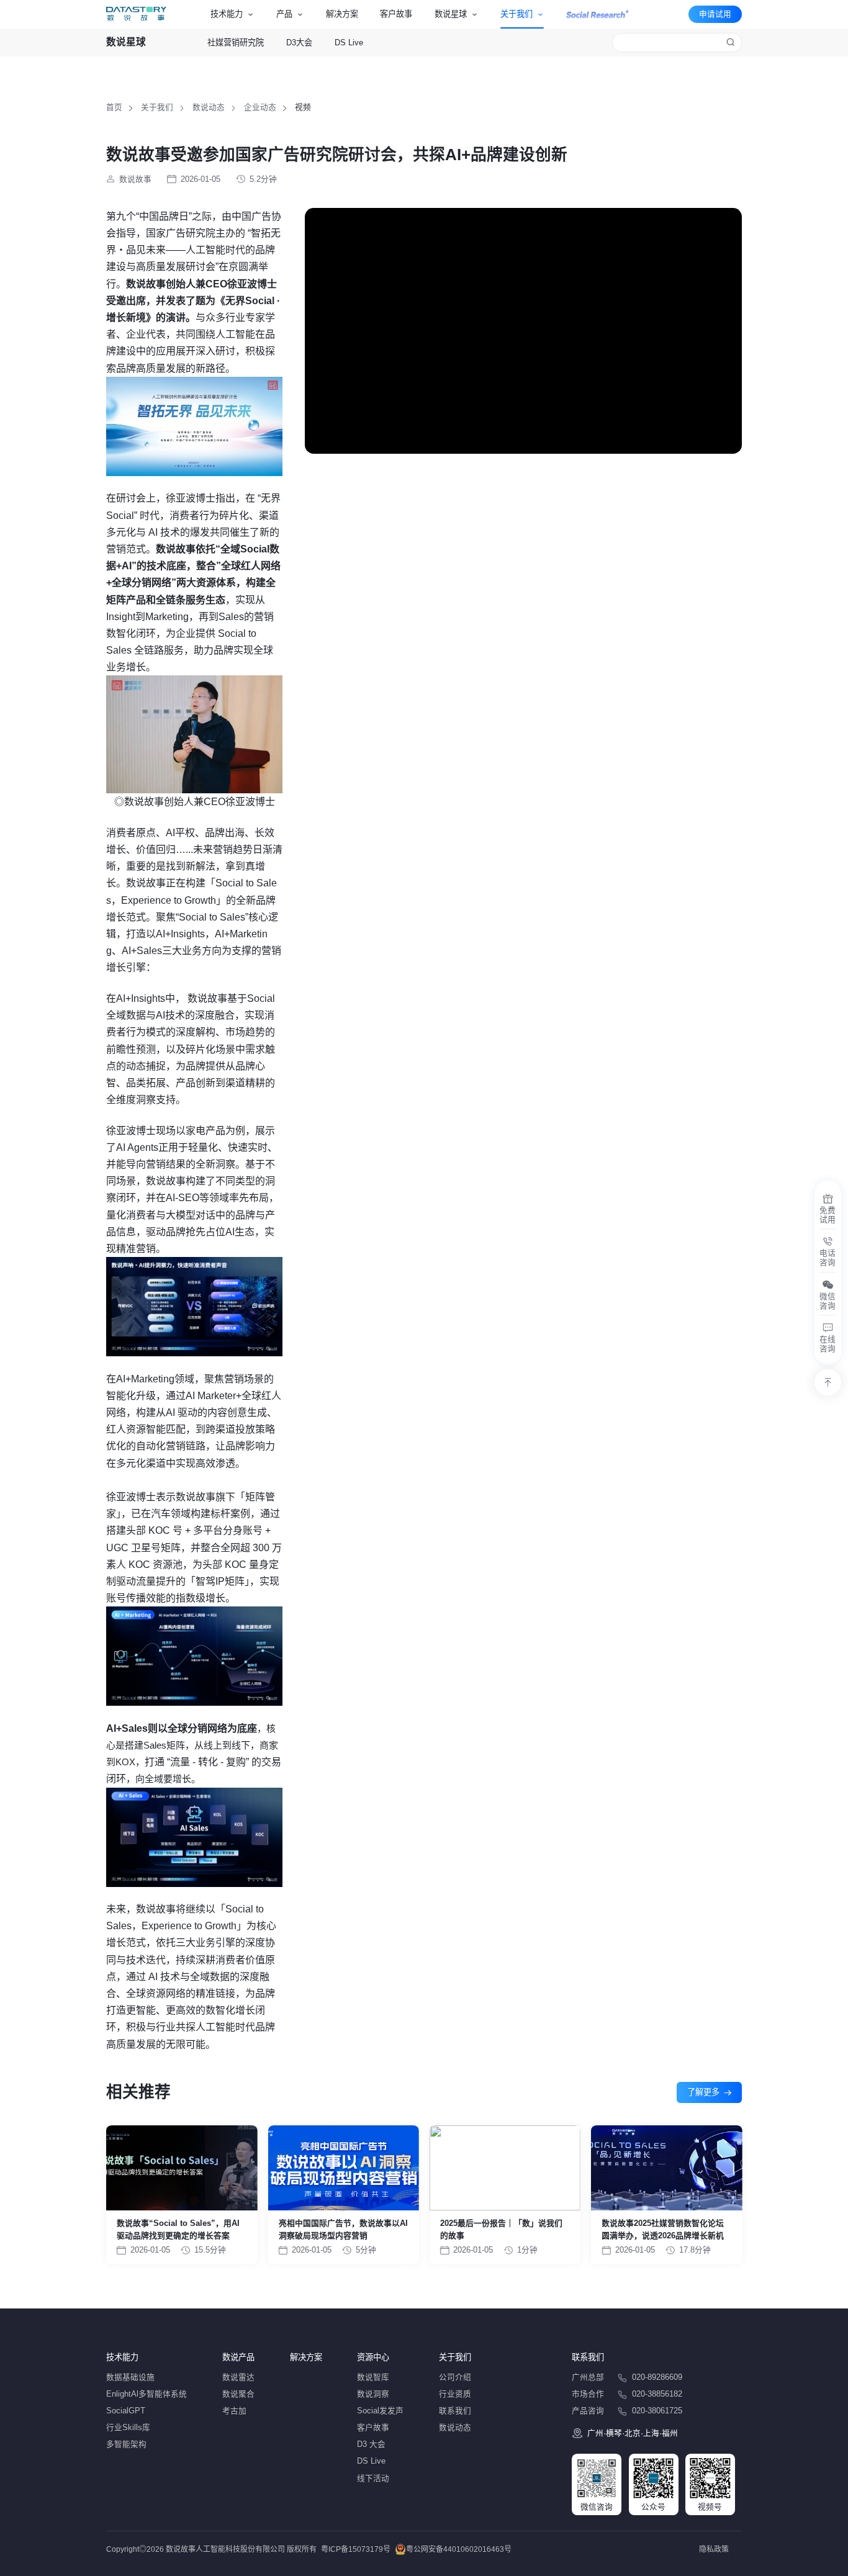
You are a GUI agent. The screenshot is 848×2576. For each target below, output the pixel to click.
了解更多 (703, 2092)
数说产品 (238, 2357)
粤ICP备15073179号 (356, 2549)
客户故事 (396, 14)
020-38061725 (657, 2411)
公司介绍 (455, 2377)
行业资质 (455, 2394)
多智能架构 (126, 2444)
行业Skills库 (128, 2428)
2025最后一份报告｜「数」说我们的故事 (501, 2229)
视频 (303, 107)
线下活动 (373, 2479)
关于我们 (516, 14)
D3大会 (299, 43)
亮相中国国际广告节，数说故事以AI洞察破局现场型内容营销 (343, 2229)
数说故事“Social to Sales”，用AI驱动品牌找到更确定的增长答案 (178, 2229)
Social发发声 (380, 2411)
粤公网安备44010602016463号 (459, 2549)
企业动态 (260, 107)
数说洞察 (373, 2394)
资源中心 (373, 2357)
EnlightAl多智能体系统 (147, 2394)
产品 (284, 14)
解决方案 (342, 14)
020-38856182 (657, 2394)
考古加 (234, 2411)
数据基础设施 (130, 2377)
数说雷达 (238, 2377)
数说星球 (451, 14)
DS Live (349, 43)
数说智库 (373, 2377)
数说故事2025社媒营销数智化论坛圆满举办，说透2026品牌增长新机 (663, 2229)
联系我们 (455, 2411)
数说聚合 (238, 2394)
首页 (114, 107)
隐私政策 (714, 2549)
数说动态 (209, 107)
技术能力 (227, 14)
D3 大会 (371, 2444)
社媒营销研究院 (236, 43)
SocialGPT (126, 2411)
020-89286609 (657, 2377)
